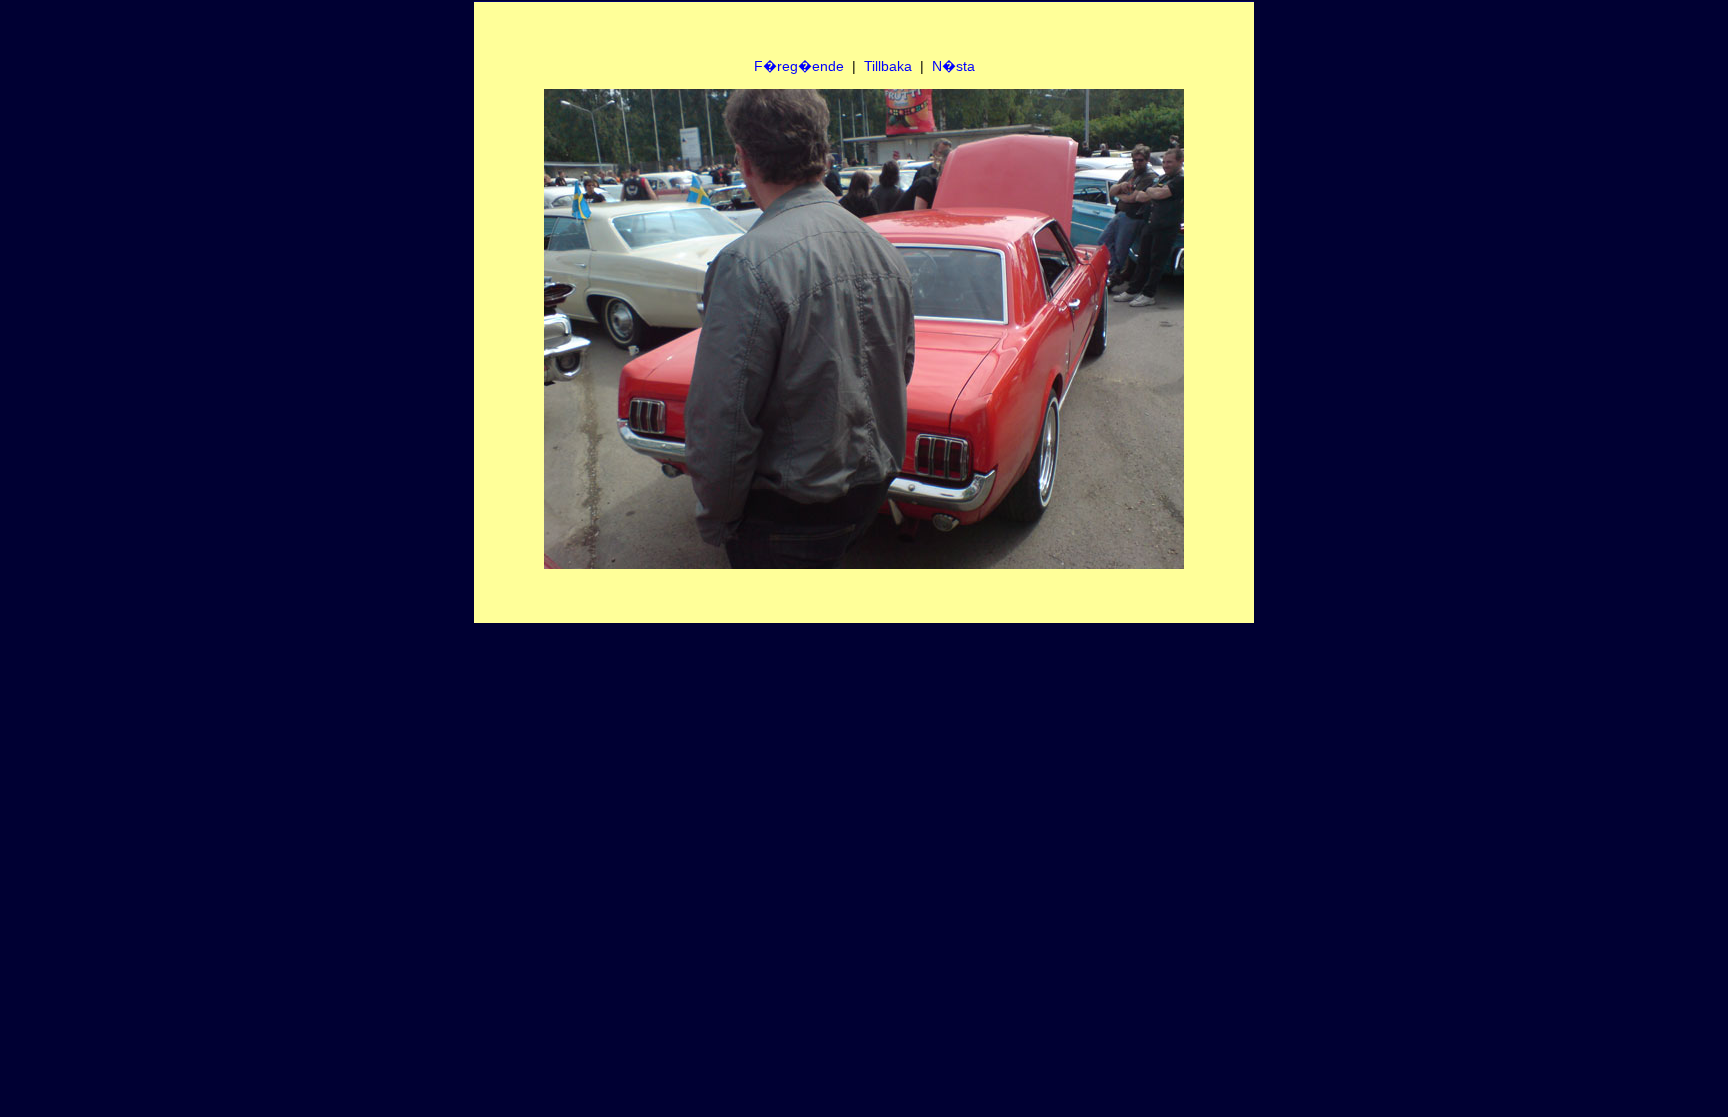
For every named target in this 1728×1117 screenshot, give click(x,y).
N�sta (953, 66)
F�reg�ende (799, 66)
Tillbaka (888, 66)
